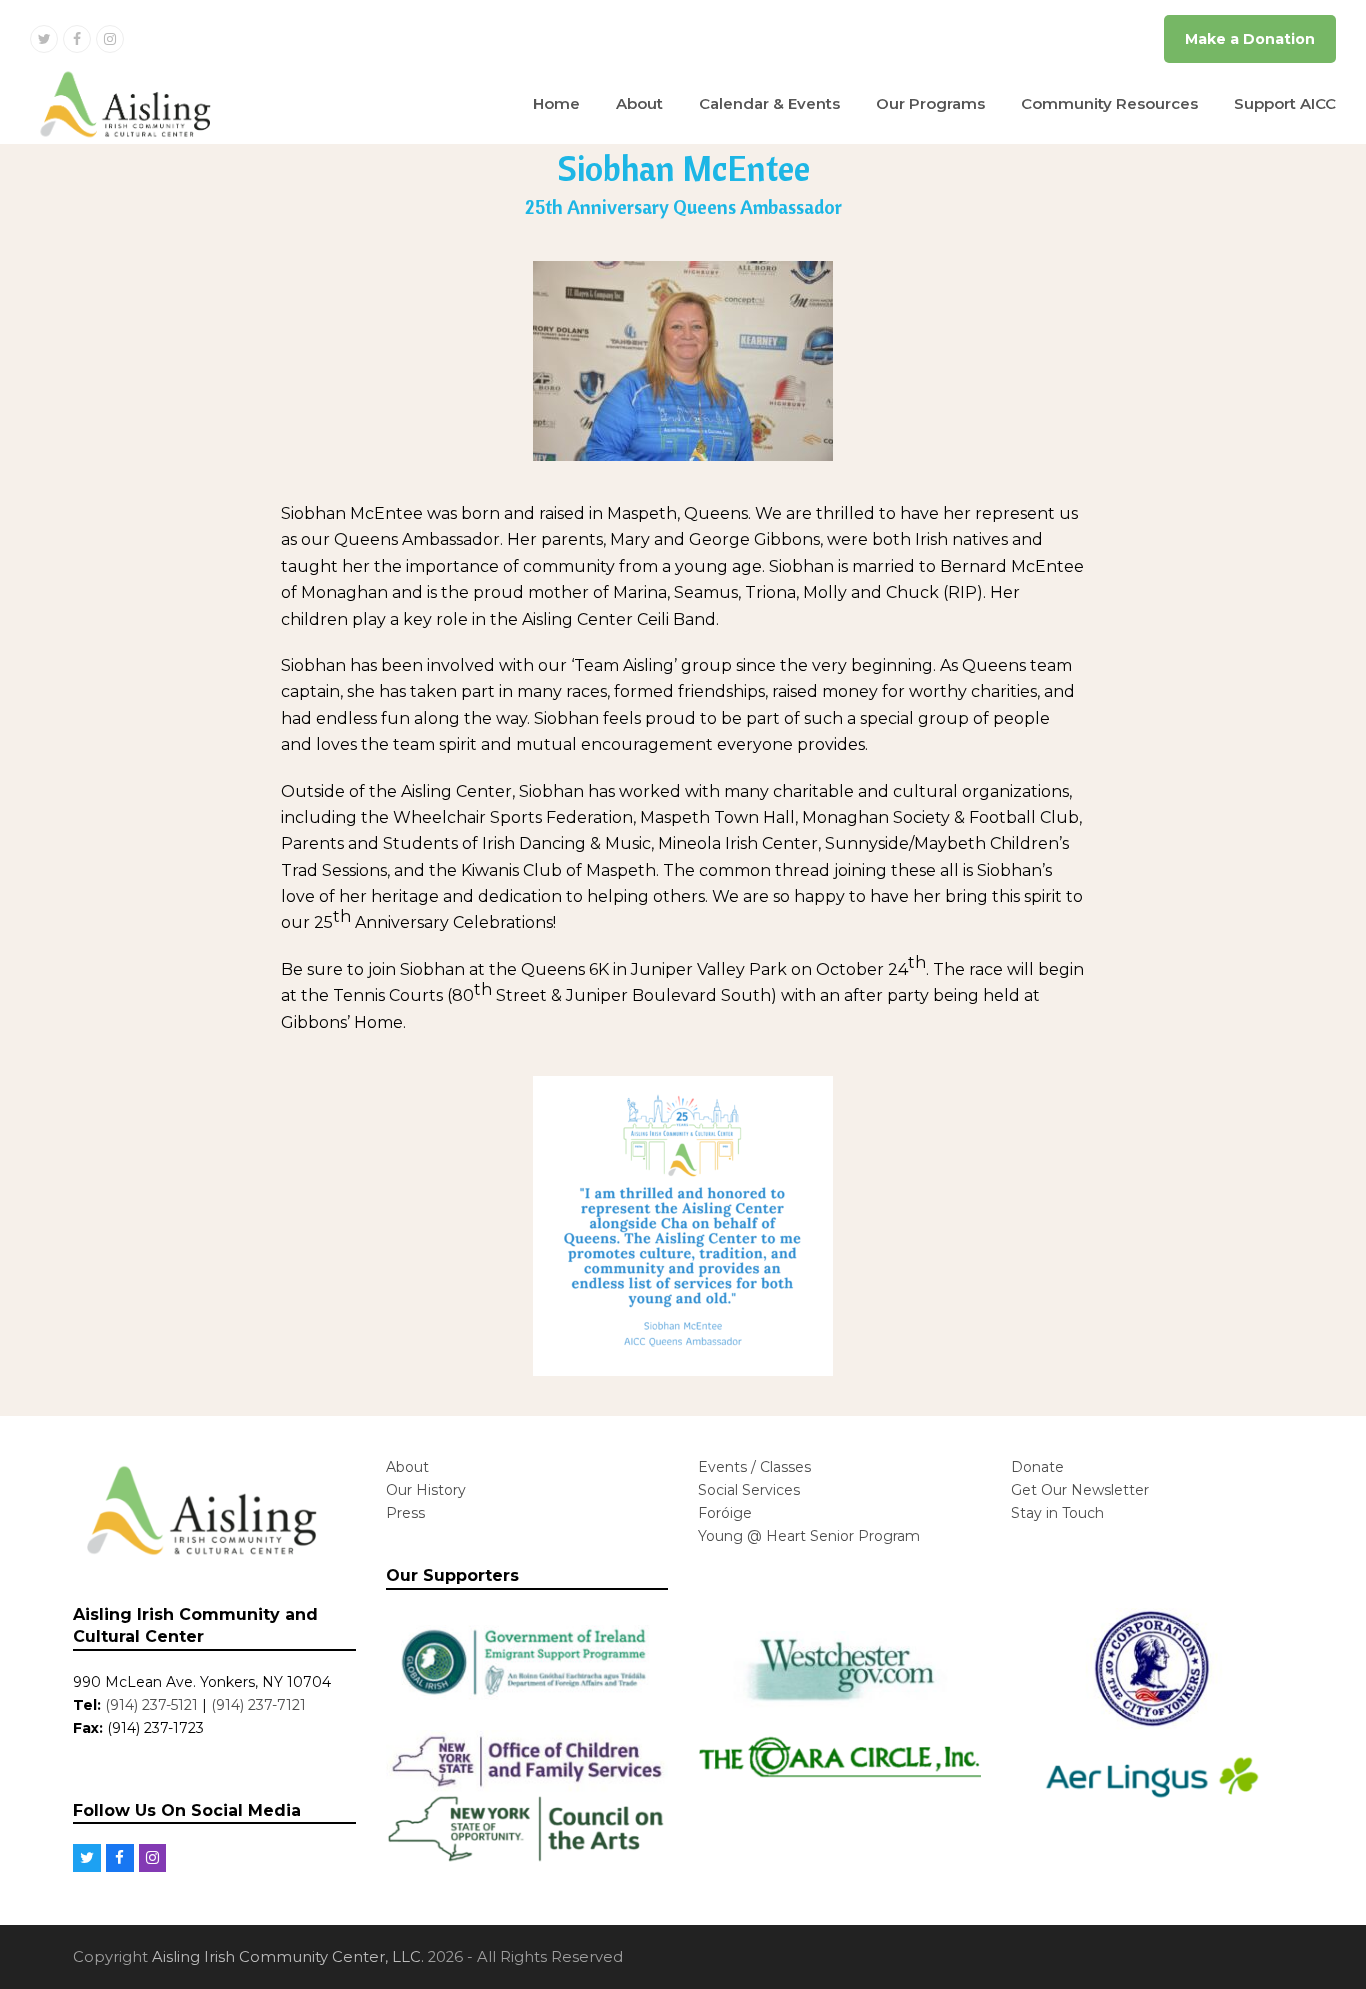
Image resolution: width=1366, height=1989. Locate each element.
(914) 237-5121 (151, 1705)
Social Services (749, 1490)
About (407, 1467)
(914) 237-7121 (258, 1705)
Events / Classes (754, 1467)
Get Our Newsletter (1080, 1490)
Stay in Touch (1057, 1513)
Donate (1037, 1467)
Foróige (725, 1513)
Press (405, 1513)
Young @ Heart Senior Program (809, 1536)
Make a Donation (1250, 39)
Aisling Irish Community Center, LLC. (288, 1957)
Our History (426, 1490)
